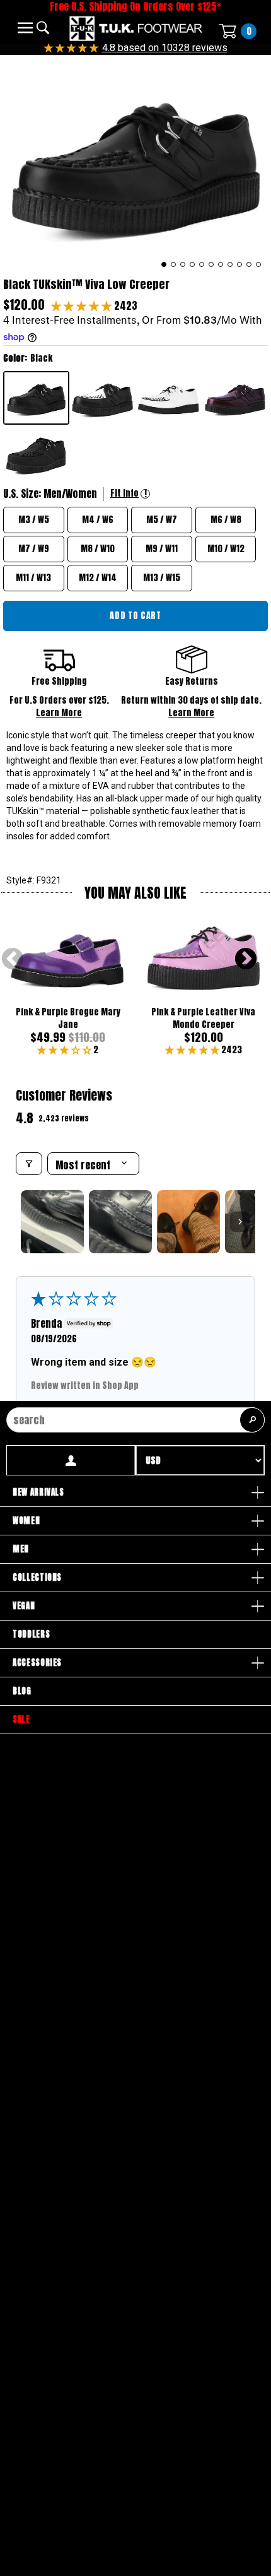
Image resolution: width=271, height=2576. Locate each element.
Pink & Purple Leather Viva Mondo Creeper (203, 1018)
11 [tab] (259, 264)
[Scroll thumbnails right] (240, 1222)
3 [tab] (183, 264)
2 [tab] (174, 264)
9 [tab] (240, 264)
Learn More (59, 713)
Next (246, 960)
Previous (13, 960)
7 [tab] (221, 264)
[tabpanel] (135, 163)
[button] (83, 305)
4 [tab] (193, 264)
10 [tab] (249, 264)
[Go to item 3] (188, 1222)
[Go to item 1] (52, 1222)
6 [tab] (211, 264)
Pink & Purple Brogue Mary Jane (68, 1018)
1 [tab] (164, 264)
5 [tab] (202, 264)
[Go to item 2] (120, 1222)
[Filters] (29, 1164)
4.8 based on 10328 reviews (165, 48)
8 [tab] (230, 264)
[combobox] (135, 1420)
